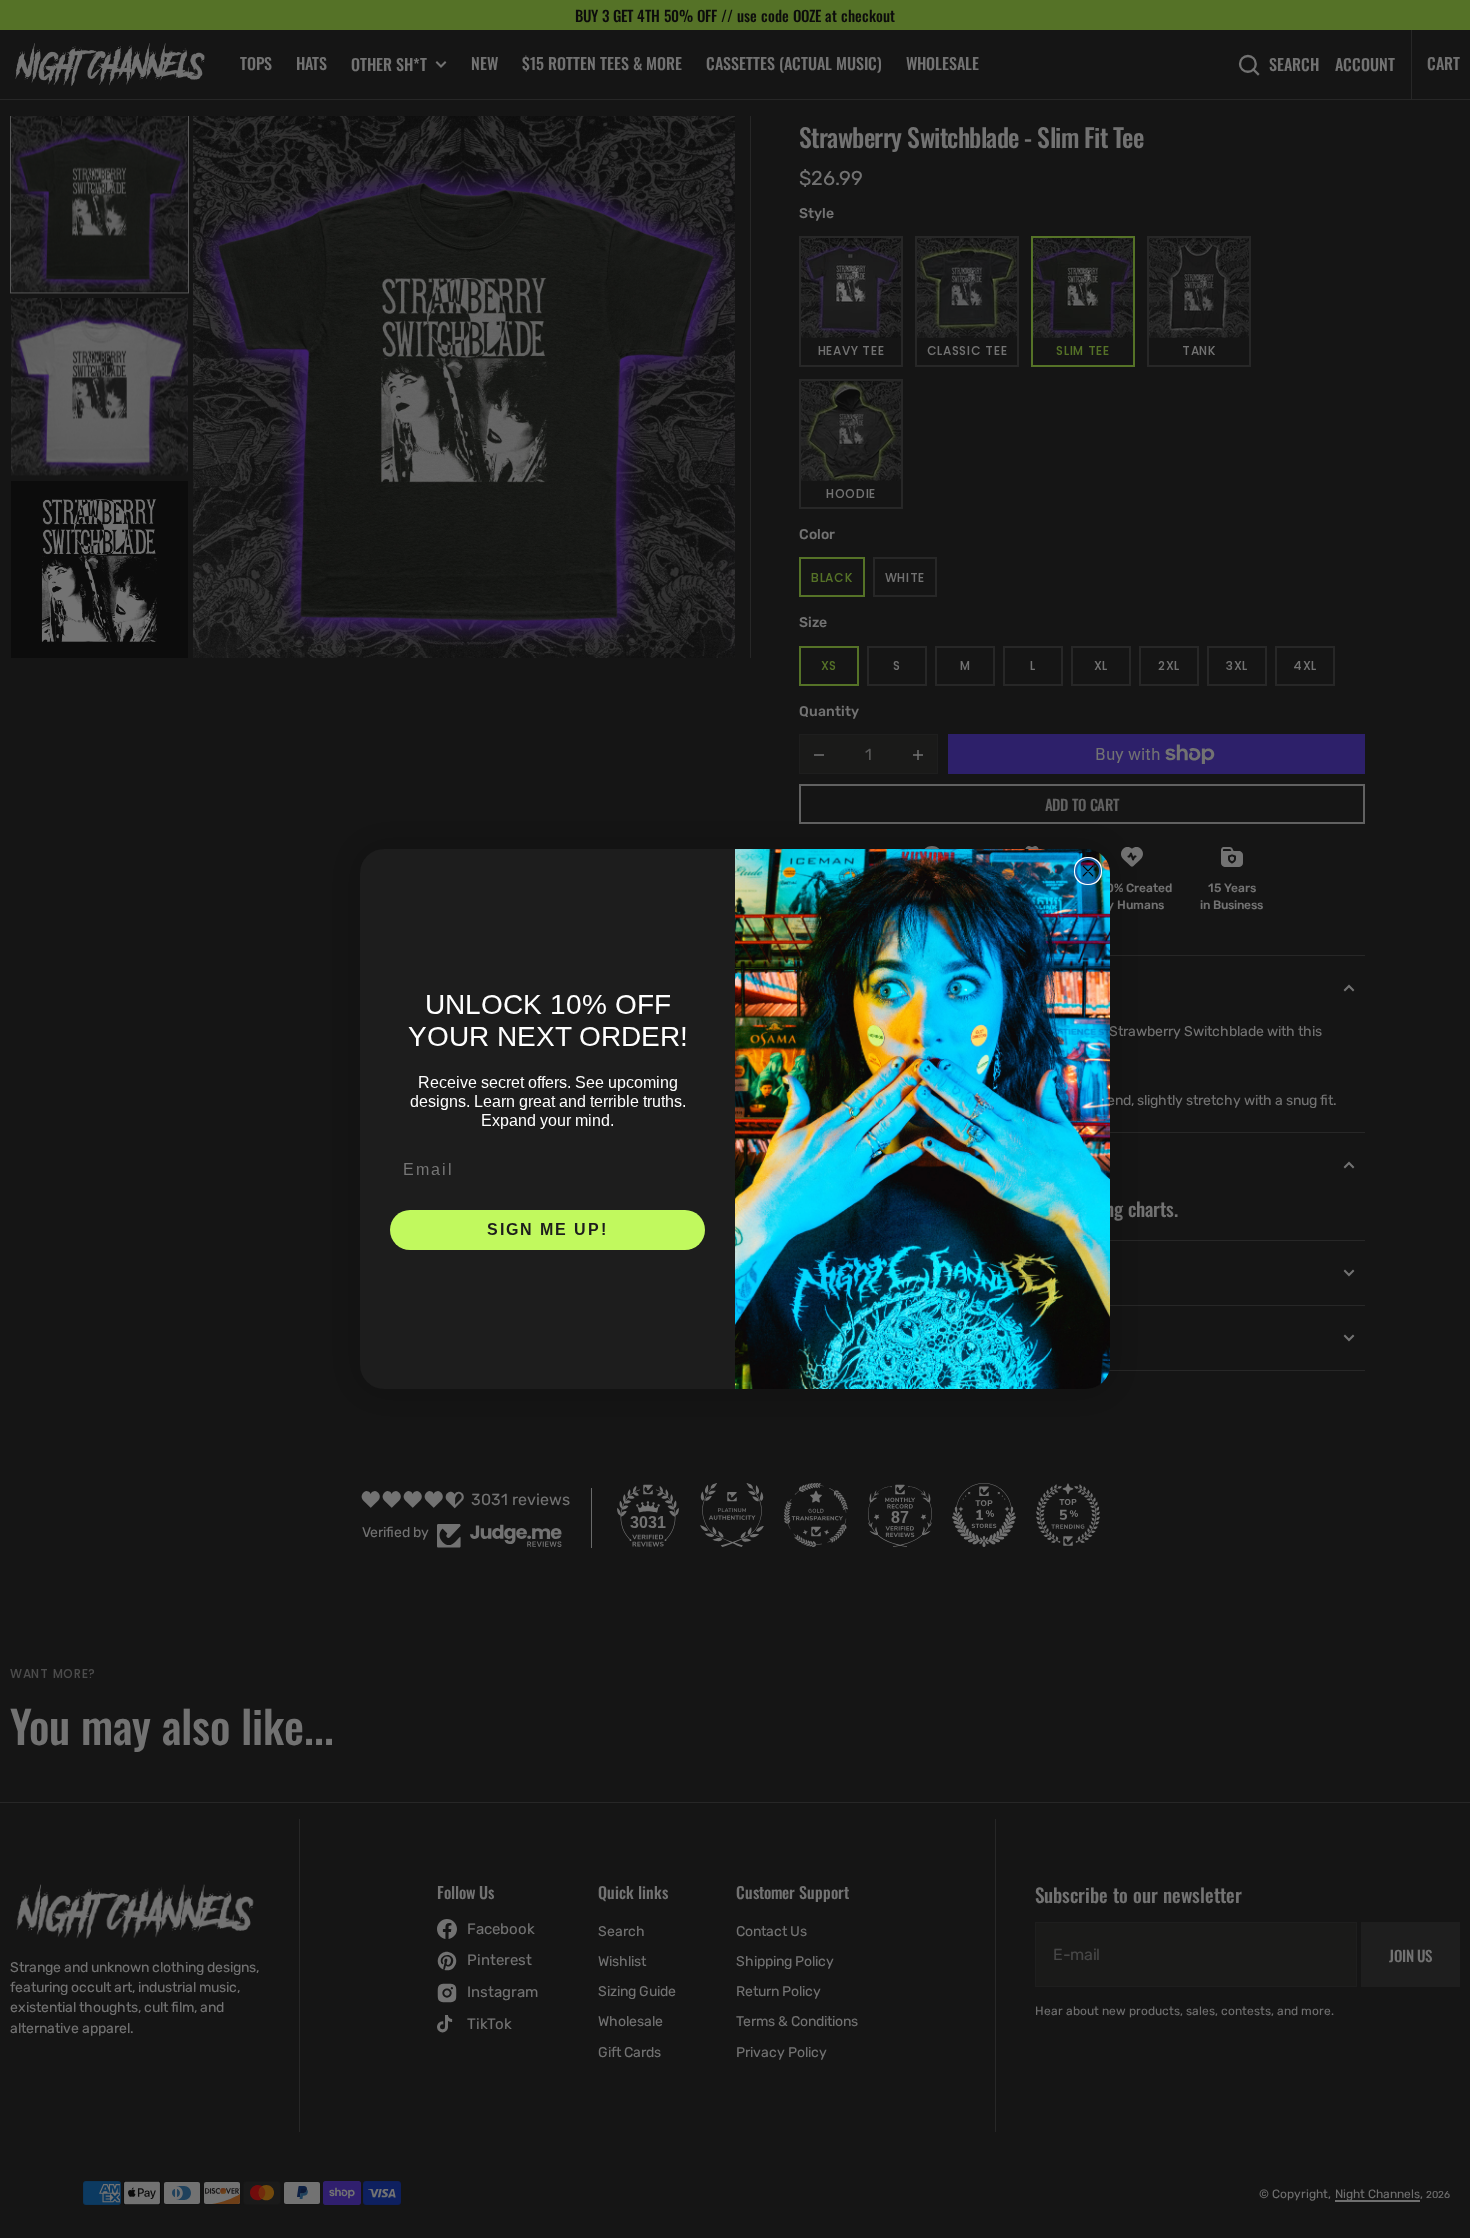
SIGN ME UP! (547, 1229)
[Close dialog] (1088, 871)
